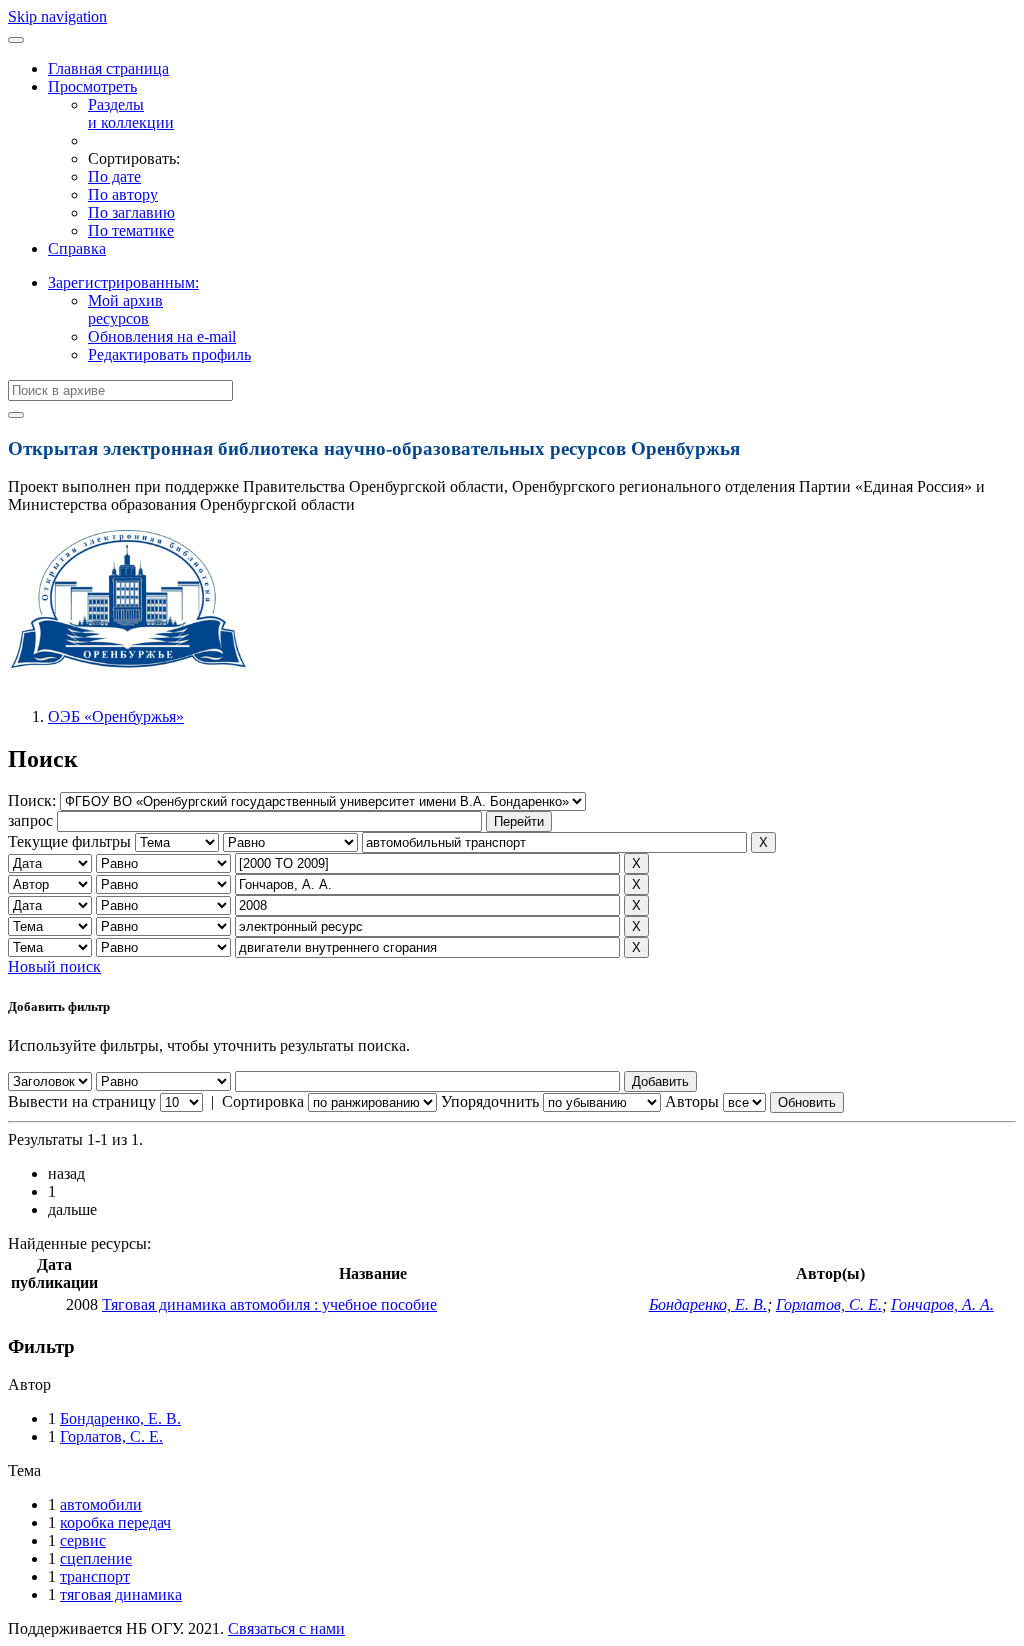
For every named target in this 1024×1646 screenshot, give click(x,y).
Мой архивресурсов (125, 309)
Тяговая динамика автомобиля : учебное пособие (269, 1304)
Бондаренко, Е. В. (708, 1304)
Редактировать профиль (169, 354)
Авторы (692, 1101)
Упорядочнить (490, 1101)
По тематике (131, 230)
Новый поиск (54, 966)
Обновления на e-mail (162, 336)
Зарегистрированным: (123, 282)
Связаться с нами (286, 1628)
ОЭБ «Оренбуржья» (116, 716)
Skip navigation (57, 16)
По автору (123, 194)
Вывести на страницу (82, 1101)
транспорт (95, 1576)
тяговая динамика (121, 1594)
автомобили (101, 1504)
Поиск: (34, 800)
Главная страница (108, 68)
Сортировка (263, 1101)
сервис (83, 1540)
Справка (77, 248)
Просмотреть (92, 86)
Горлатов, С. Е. (829, 1304)
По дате (114, 176)
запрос (30, 820)
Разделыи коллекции (131, 113)
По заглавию (131, 212)
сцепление (96, 1558)
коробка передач (115, 1522)
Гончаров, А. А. (942, 1304)
